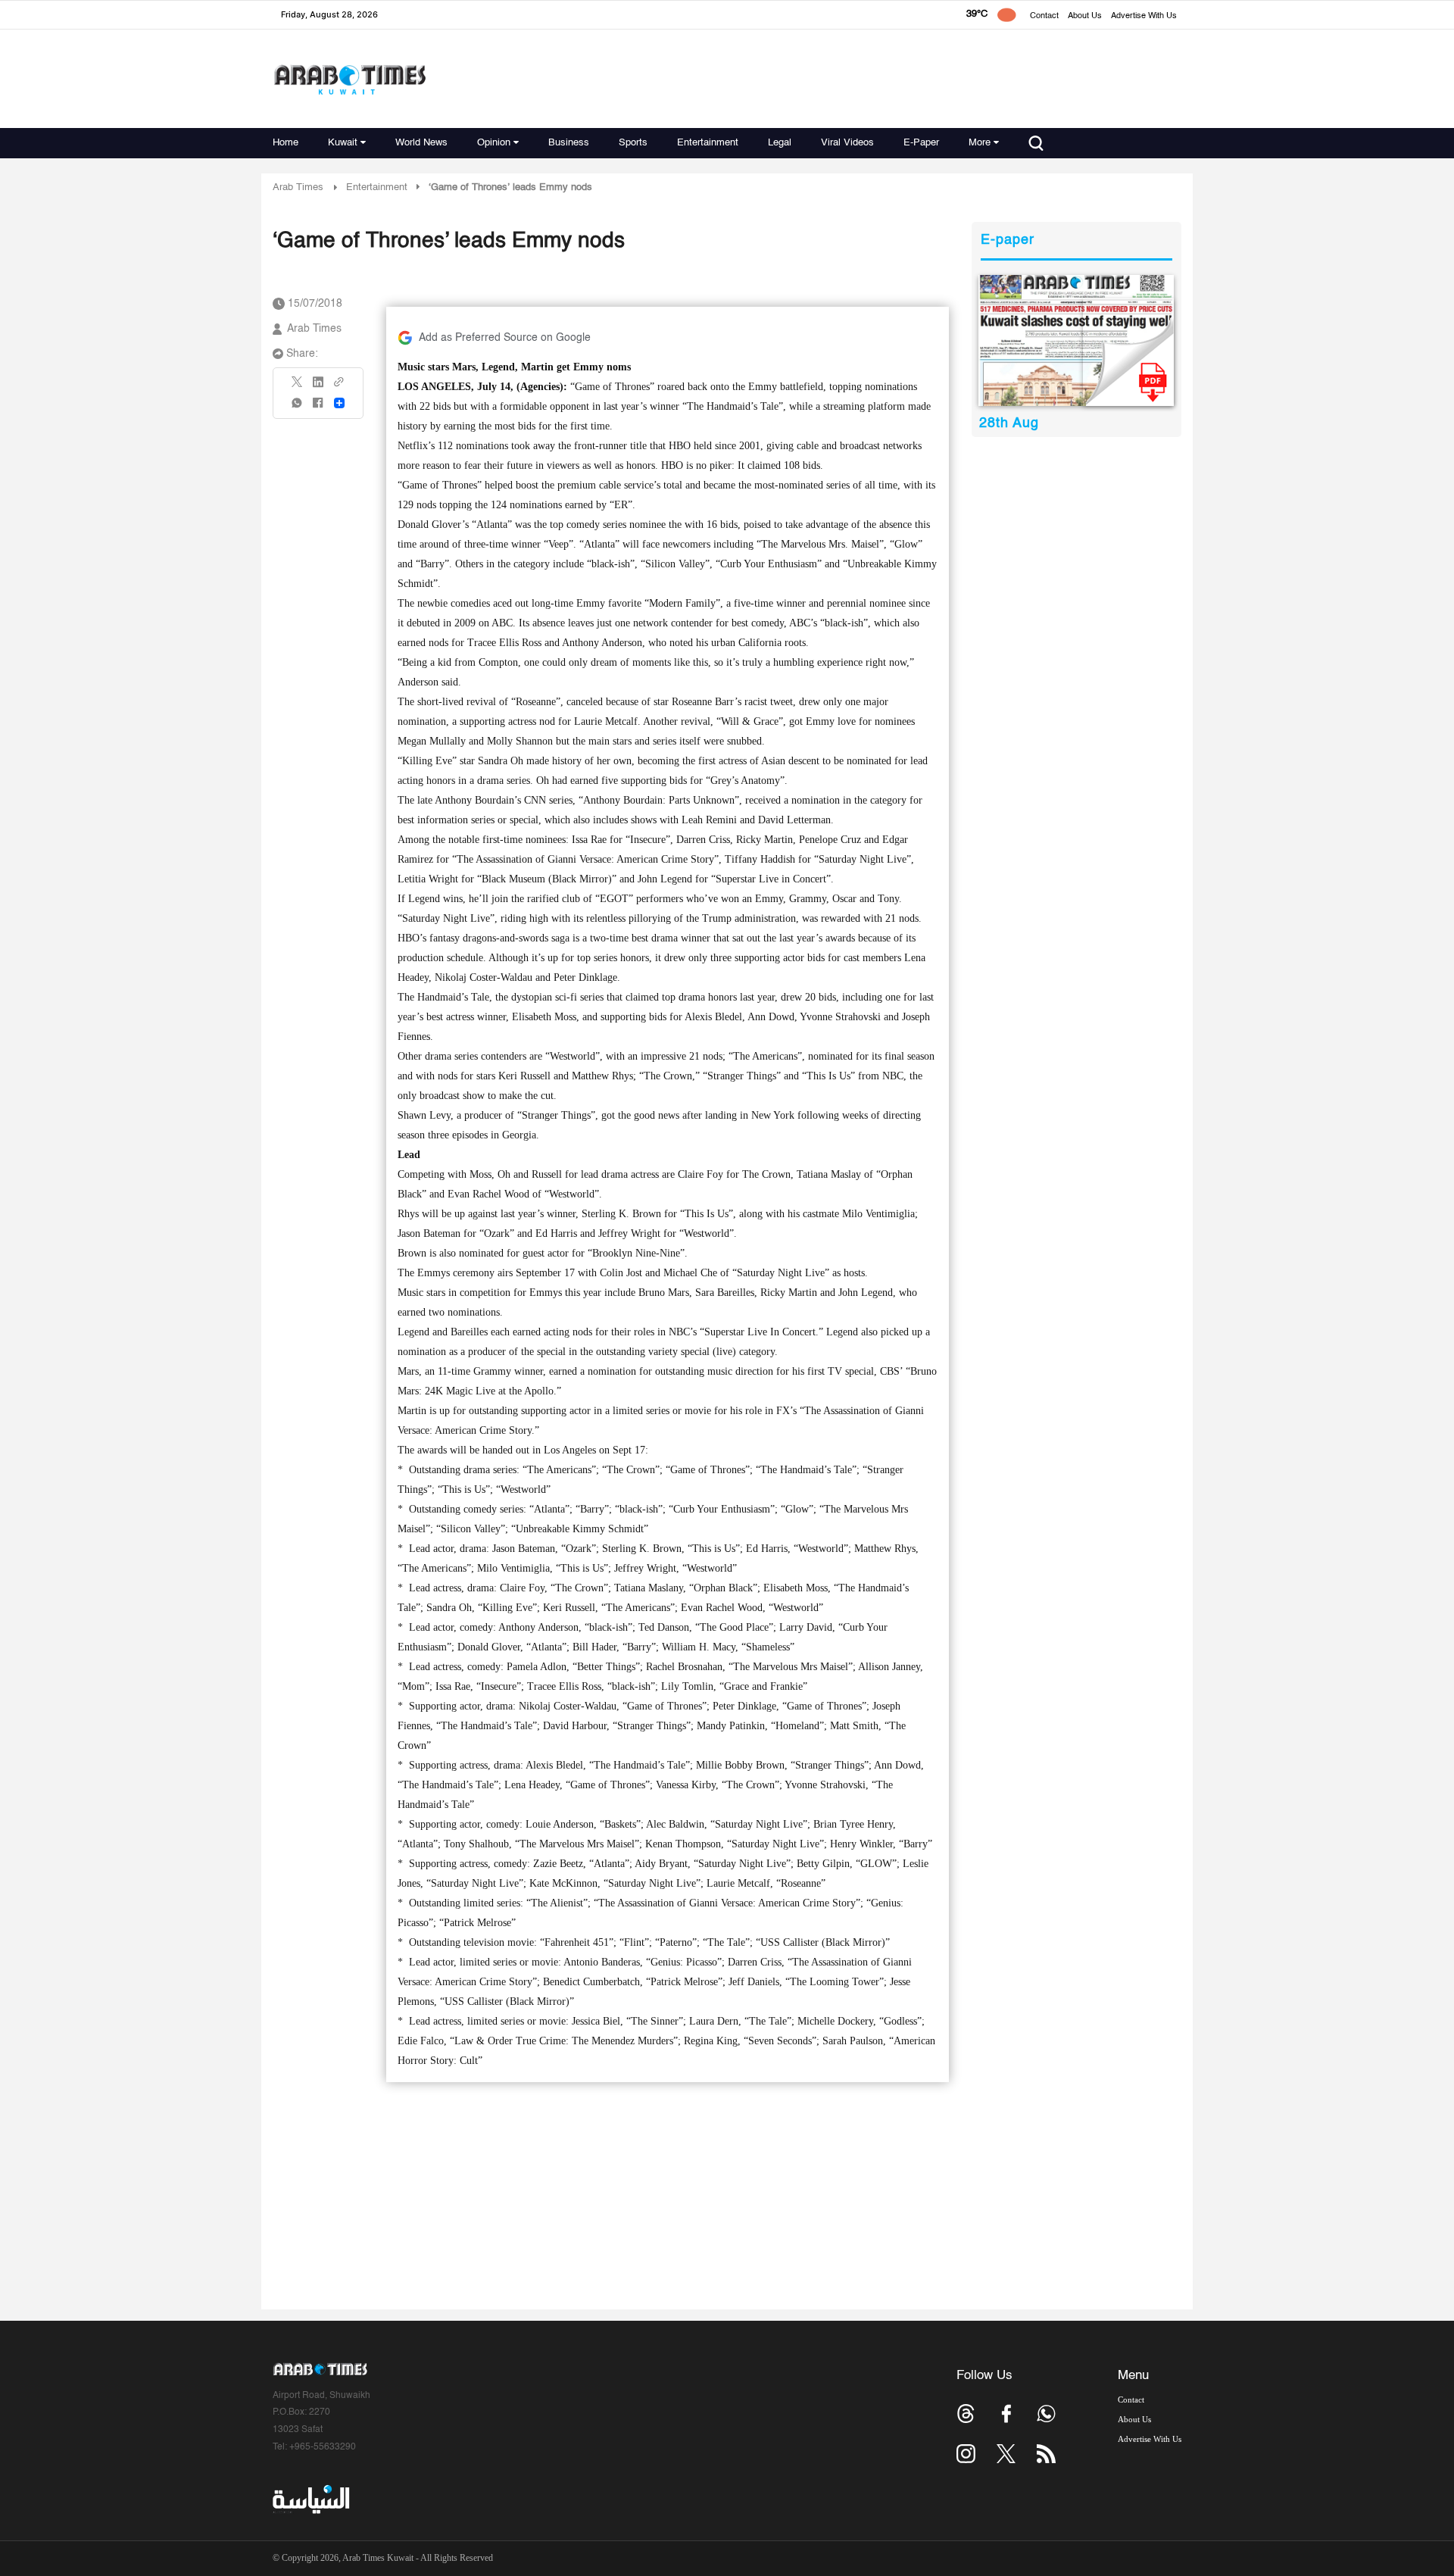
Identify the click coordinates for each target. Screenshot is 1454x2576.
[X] (298, 387)
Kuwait (343, 143)
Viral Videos (847, 143)
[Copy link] (339, 387)
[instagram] (966, 2454)
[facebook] (318, 408)
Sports (633, 143)
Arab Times (298, 187)
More (980, 143)
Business (569, 143)
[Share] (339, 403)
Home (285, 143)
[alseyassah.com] (310, 2500)
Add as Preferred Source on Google (505, 338)
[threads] (966, 2414)
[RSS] (1046, 2454)
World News (421, 143)
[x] (1006, 2454)
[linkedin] (318, 387)
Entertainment (708, 143)
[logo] (349, 79)
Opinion (494, 143)
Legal (780, 143)
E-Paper (921, 143)
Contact (1044, 16)
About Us (1085, 16)
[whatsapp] (298, 408)
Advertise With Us (1144, 16)
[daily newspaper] (1076, 340)
